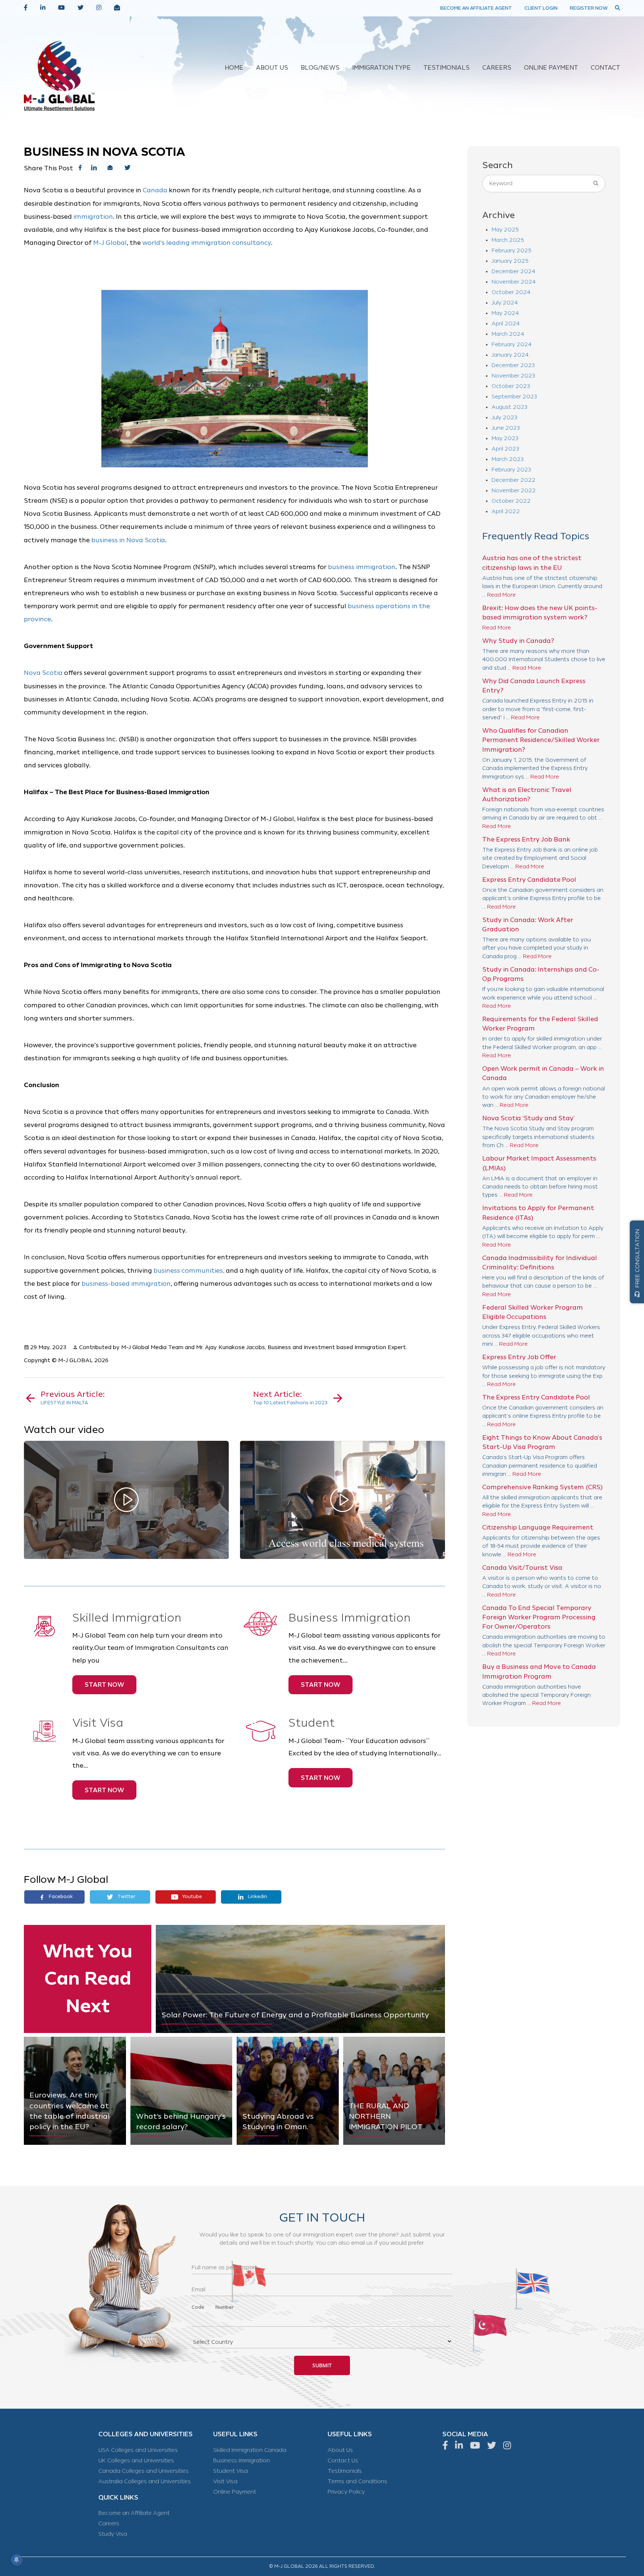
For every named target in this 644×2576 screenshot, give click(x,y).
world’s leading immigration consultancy (207, 243)
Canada (155, 190)
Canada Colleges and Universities (143, 2471)
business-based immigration (126, 1284)
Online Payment (235, 2492)
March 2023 (508, 459)
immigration (93, 217)
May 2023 (505, 438)
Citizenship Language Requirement (538, 1527)
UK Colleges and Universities (136, 2461)
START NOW (104, 1685)
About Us (340, 2450)
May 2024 (505, 313)
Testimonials (345, 2471)
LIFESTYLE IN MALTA (73, 1398)
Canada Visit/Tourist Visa (522, 1568)
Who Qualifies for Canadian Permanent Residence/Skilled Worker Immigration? (541, 740)
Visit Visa (225, 2482)
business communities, (189, 1271)
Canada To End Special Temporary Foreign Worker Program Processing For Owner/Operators (539, 1617)
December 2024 (513, 272)
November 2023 (513, 376)
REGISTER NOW (589, 8)
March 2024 (508, 334)
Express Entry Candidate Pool (529, 880)
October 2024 (511, 292)
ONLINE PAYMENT (551, 68)
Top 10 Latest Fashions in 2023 (290, 1398)
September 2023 (514, 397)
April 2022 (506, 512)
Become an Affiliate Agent (134, 2513)
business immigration (362, 567)
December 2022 (514, 480)
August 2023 (509, 407)
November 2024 (514, 282)
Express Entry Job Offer (519, 1357)
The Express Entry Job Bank (526, 839)
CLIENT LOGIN (541, 8)
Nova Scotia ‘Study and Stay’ (528, 1118)
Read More (501, 595)
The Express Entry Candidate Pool (536, 1397)
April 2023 (505, 449)
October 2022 (511, 501)
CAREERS (497, 68)
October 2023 (511, 386)
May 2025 (505, 230)
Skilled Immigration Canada (250, 2450)
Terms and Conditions (357, 2482)
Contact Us (343, 2461)
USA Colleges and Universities (138, 2450)
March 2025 (508, 240)
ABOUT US (272, 68)
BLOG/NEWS (320, 68)
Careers (109, 2524)
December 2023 (513, 365)
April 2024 (506, 324)
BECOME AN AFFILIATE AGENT (476, 8)
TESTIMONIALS (446, 68)
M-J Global (110, 243)
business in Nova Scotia (128, 540)
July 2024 (505, 303)
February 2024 (512, 345)
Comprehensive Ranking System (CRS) (542, 1487)
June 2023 (506, 428)
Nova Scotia (43, 673)
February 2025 (512, 251)
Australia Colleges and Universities (145, 2482)
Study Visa (113, 2534)
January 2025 (510, 261)
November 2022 (514, 491)
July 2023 (504, 418)
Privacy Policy (346, 2492)
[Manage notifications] (16, 2560)
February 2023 (511, 470)
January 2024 (510, 355)
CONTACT (605, 68)
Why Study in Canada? (518, 641)
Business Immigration (241, 2461)
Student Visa (231, 2471)
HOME (234, 68)
